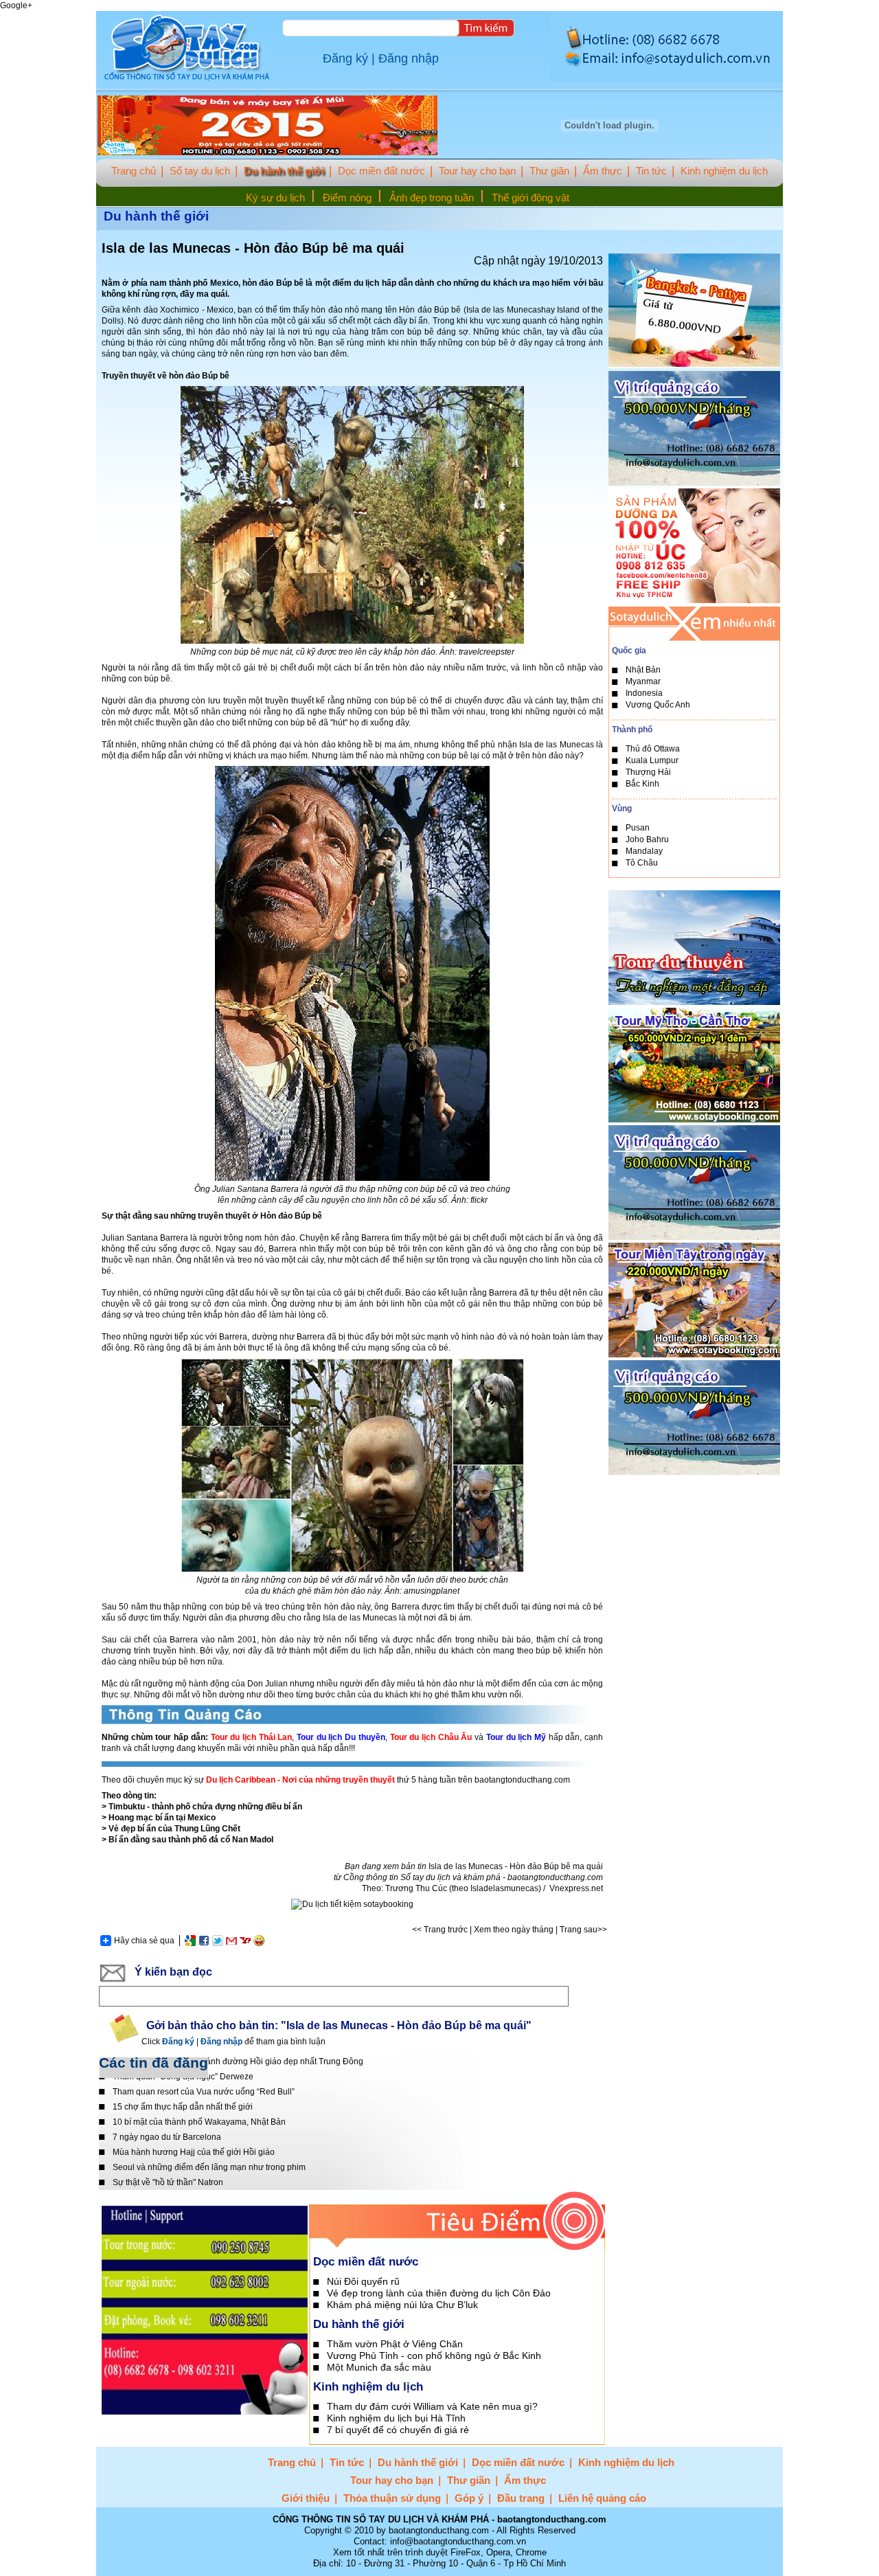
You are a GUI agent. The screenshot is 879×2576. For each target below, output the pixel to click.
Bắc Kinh (642, 784)
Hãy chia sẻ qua (144, 1941)
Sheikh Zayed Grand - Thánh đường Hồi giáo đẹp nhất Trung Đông (238, 2061)
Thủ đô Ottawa (653, 749)
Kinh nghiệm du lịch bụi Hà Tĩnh (396, 2418)
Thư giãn (549, 171)
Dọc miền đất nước (381, 171)
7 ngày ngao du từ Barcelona (167, 2137)
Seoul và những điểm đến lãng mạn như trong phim (209, 2167)
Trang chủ (134, 171)
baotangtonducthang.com (555, 1877)
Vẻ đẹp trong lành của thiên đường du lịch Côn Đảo (439, 2293)
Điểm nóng (347, 197)
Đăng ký (345, 58)
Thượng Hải (648, 772)
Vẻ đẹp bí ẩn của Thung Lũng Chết (174, 1829)
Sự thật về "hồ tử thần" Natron (168, 2182)
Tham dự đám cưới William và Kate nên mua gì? (432, 2406)
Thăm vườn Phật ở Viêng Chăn (395, 2344)
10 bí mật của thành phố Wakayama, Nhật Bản (199, 2122)
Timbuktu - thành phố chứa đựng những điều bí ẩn (205, 1807)
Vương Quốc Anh (658, 705)
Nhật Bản (643, 670)
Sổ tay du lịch (200, 171)
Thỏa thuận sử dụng (392, 2498)
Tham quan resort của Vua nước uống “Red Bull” (204, 2092)
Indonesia (644, 693)
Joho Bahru (647, 839)
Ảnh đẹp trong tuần (432, 197)
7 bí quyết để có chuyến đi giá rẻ (398, 2430)
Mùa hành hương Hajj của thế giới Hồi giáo (194, 2152)
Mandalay (644, 851)
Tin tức (651, 171)
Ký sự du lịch (275, 197)
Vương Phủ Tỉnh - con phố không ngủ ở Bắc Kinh (434, 2355)
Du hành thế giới (284, 171)
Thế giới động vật (530, 197)
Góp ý (469, 2498)
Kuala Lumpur (652, 760)
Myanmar (643, 681)
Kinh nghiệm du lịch (724, 171)
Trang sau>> (583, 1930)
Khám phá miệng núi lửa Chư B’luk (402, 2305)
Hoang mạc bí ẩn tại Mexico (162, 1818)
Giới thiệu (306, 2498)
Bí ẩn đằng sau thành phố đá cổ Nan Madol (191, 1840)
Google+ (16, 5)
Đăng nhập (409, 58)
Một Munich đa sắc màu (379, 2367)
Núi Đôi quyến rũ (363, 2281)
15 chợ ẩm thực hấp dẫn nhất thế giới (183, 2107)
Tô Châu (642, 863)
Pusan (638, 828)
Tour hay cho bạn (477, 171)
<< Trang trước (440, 1930)
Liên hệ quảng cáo (602, 2498)
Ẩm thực (603, 171)
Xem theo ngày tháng (514, 1930)
